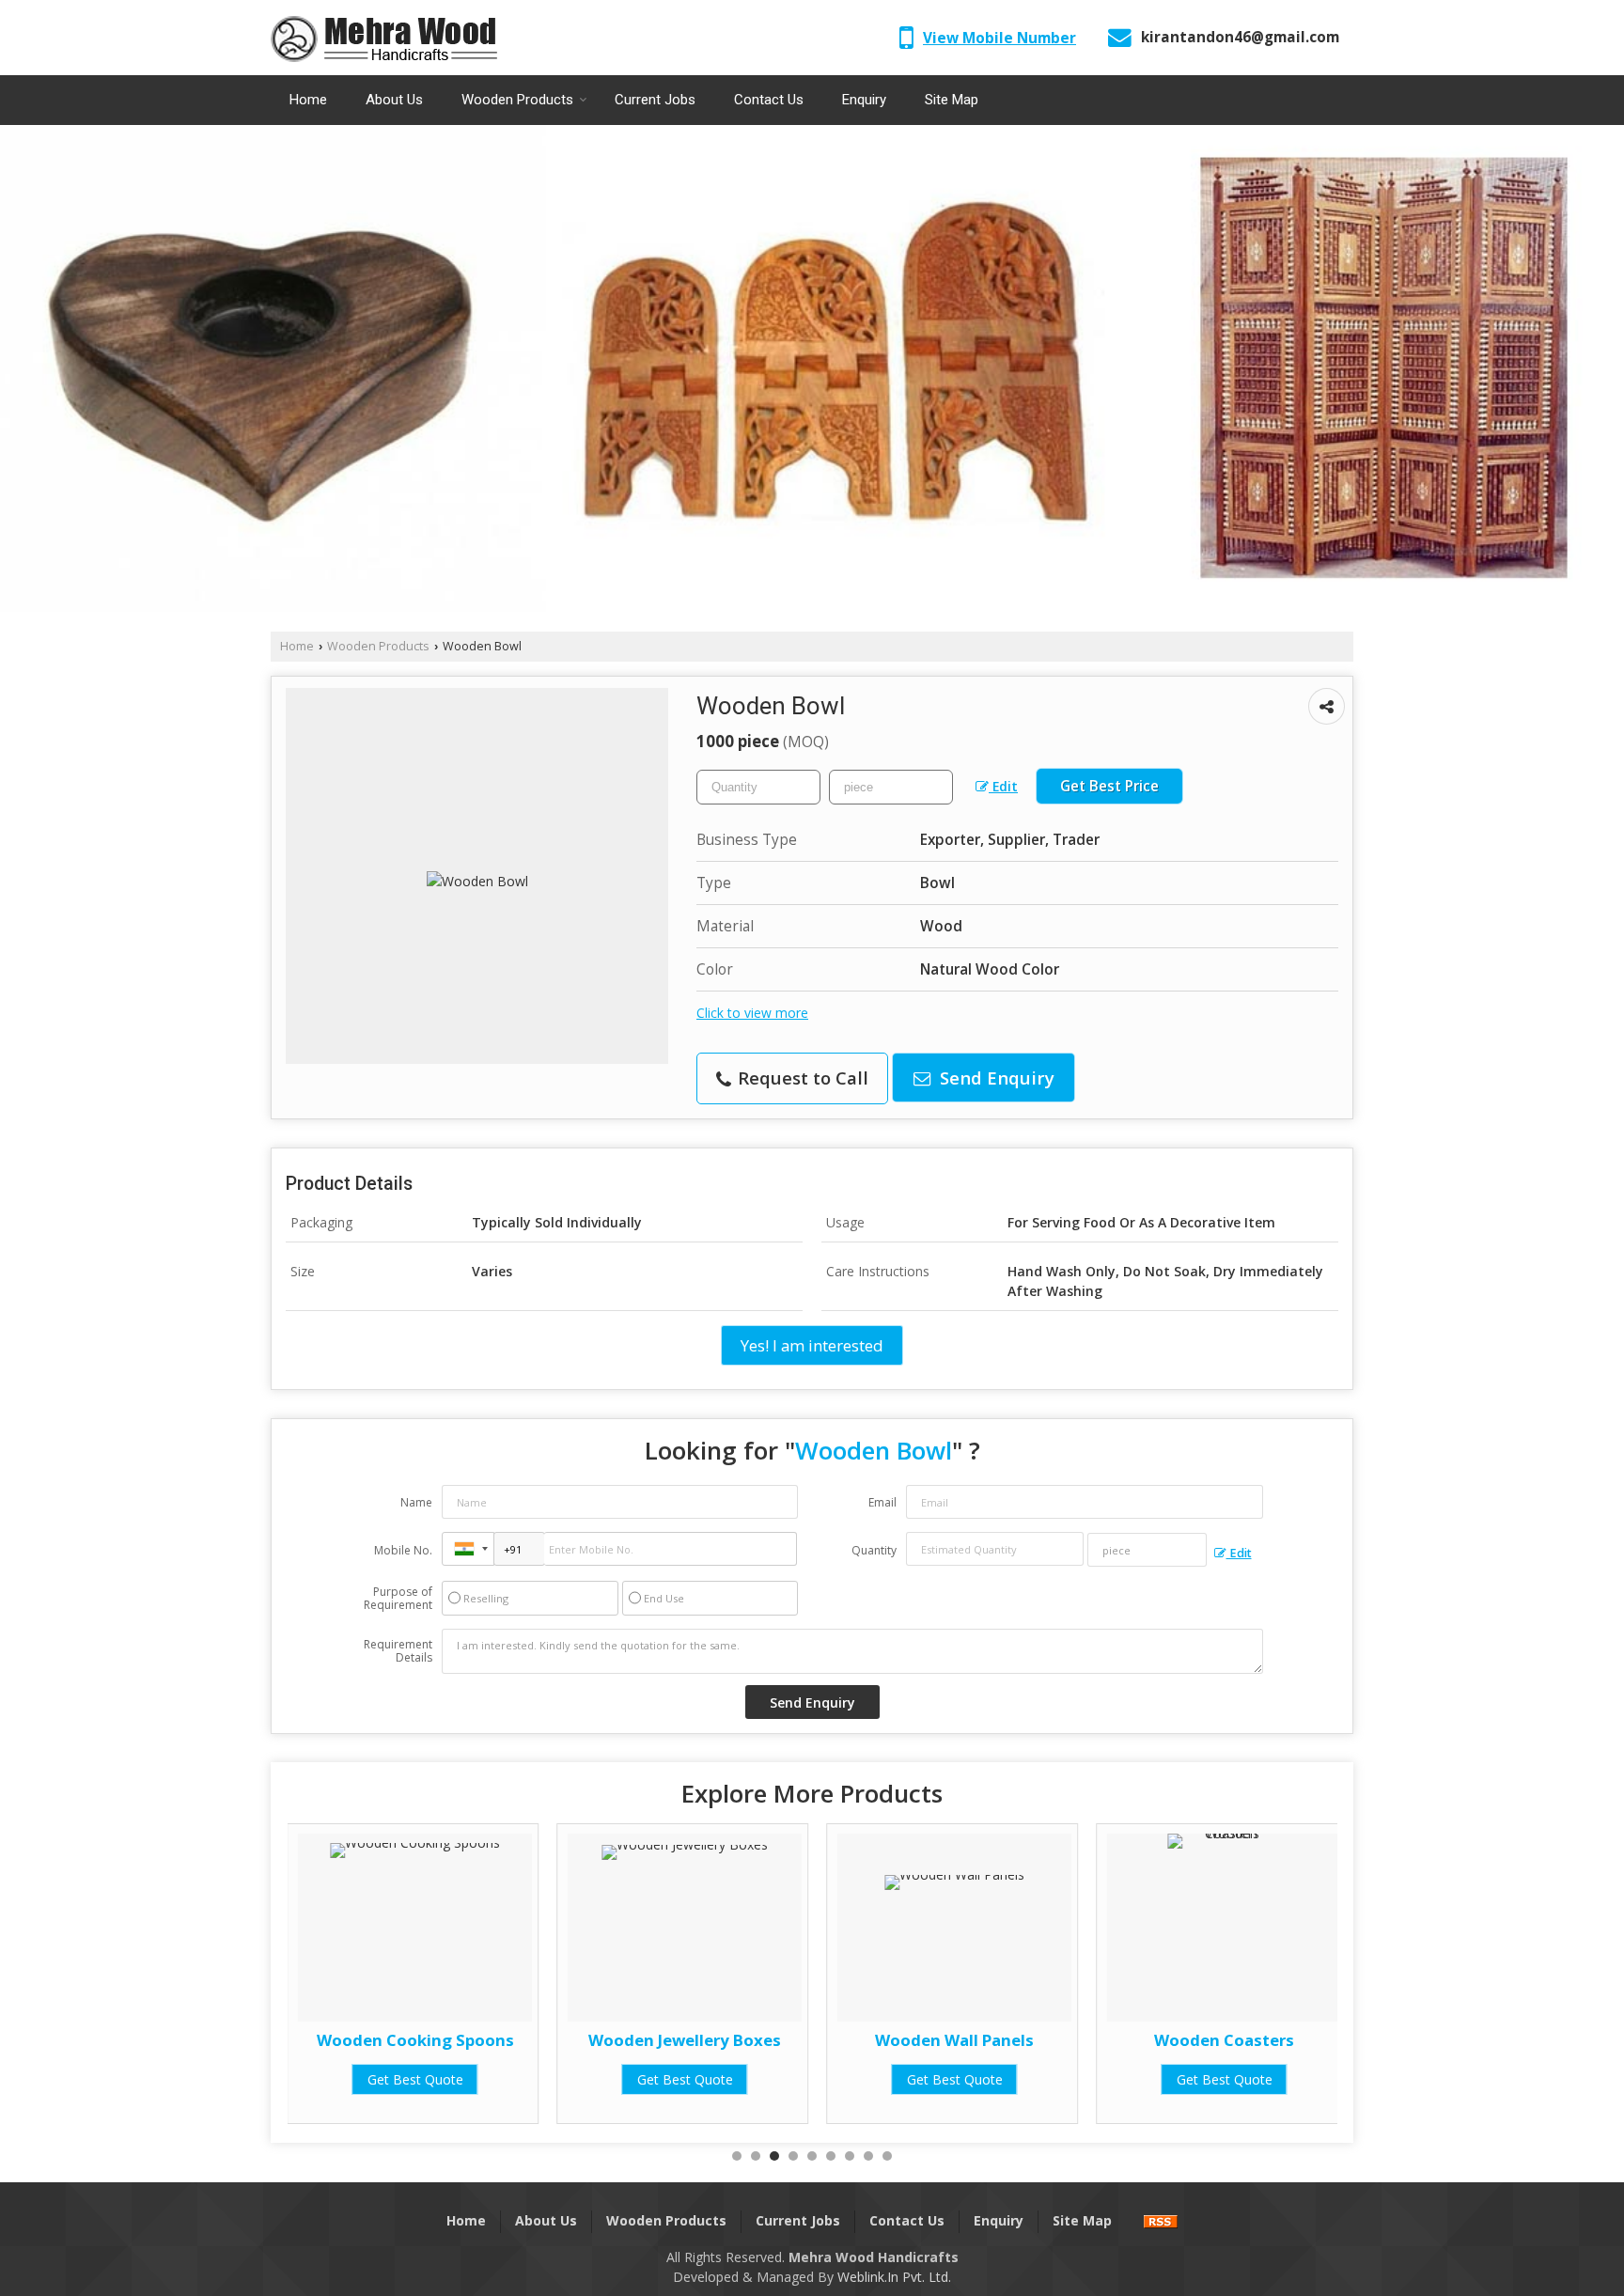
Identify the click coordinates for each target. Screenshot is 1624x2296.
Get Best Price (1109, 786)
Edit (1003, 786)
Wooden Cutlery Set (1225, 2040)
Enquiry (864, 100)
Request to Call (801, 1078)
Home (308, 100)
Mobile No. (403, 1550)
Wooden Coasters (954, 2040)
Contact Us (769, 100)
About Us (394, 100)
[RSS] (1161, 2220)
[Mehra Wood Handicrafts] (384, 38)
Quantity (874, 1550)
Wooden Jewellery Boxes (415, 2040)
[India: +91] (468, 1549)
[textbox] (891, 787)
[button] (999, 38)
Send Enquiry (995, 1078)
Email (882, 1502)
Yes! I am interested (812, 1345)
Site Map (952, 100)
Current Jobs (655, 100)
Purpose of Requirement (398, 1599)
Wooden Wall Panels (685, 2040)
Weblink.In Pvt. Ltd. (894, 2277)
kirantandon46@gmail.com (1240, 37)
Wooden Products (517, 100)
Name (416, 1502)
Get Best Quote (415, 2079)
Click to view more (752, 1013)
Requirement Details (398, 1651)
